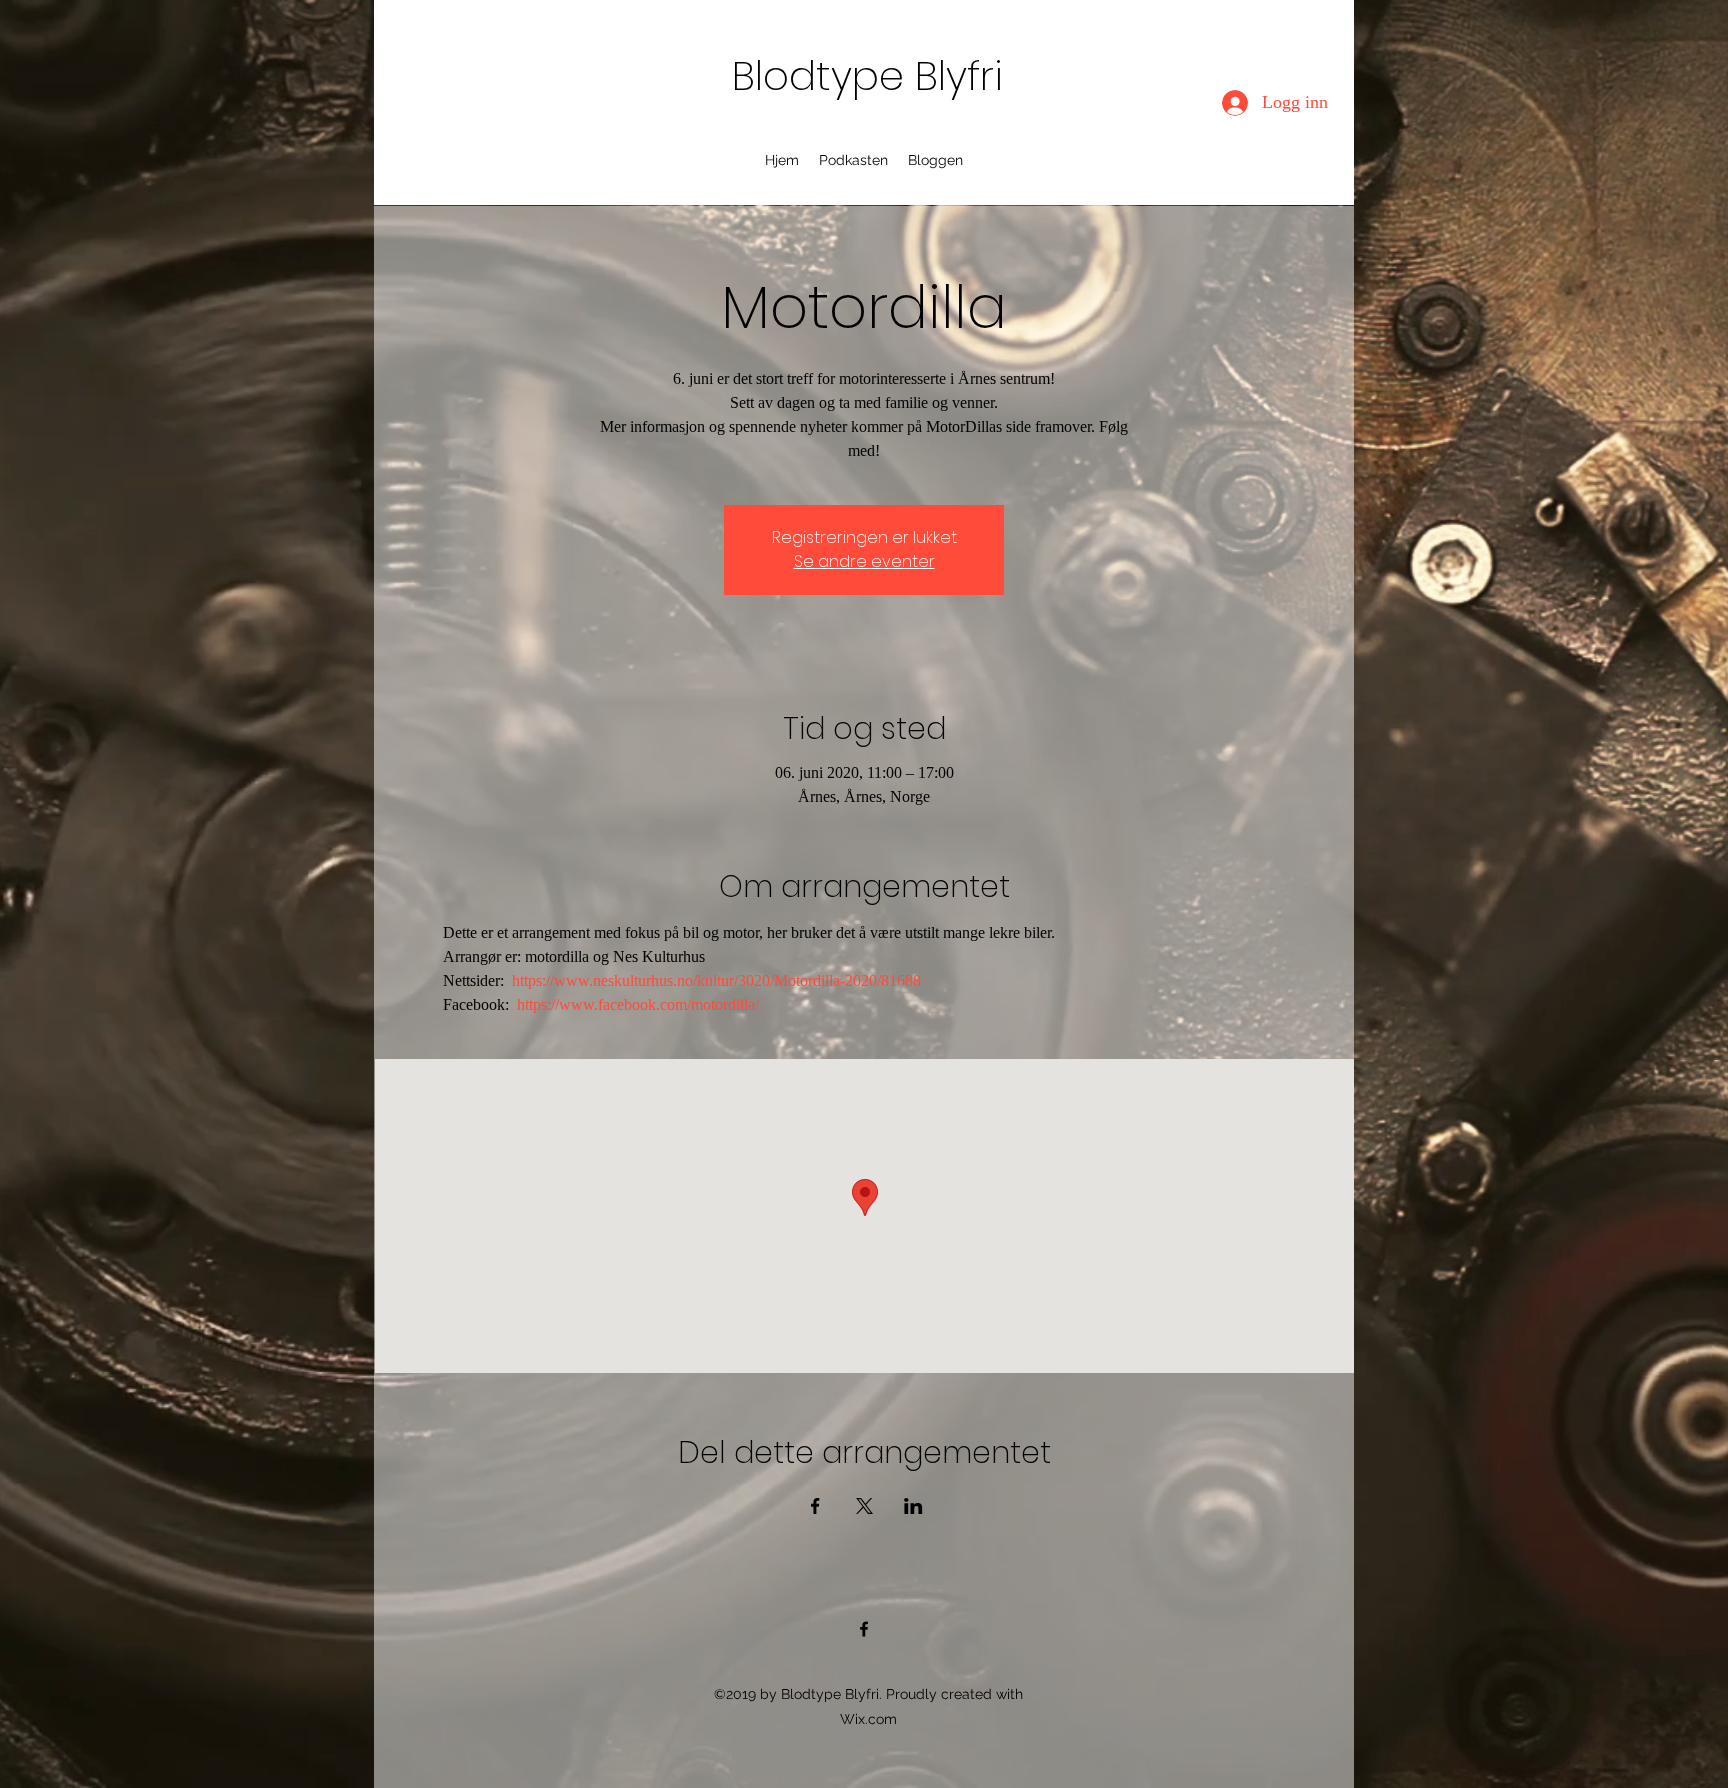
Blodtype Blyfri (867, 76)
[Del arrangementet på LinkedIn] (913, 1506)
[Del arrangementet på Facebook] (815, 1506)
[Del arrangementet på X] (864, 1506)
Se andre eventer (864, 561)
